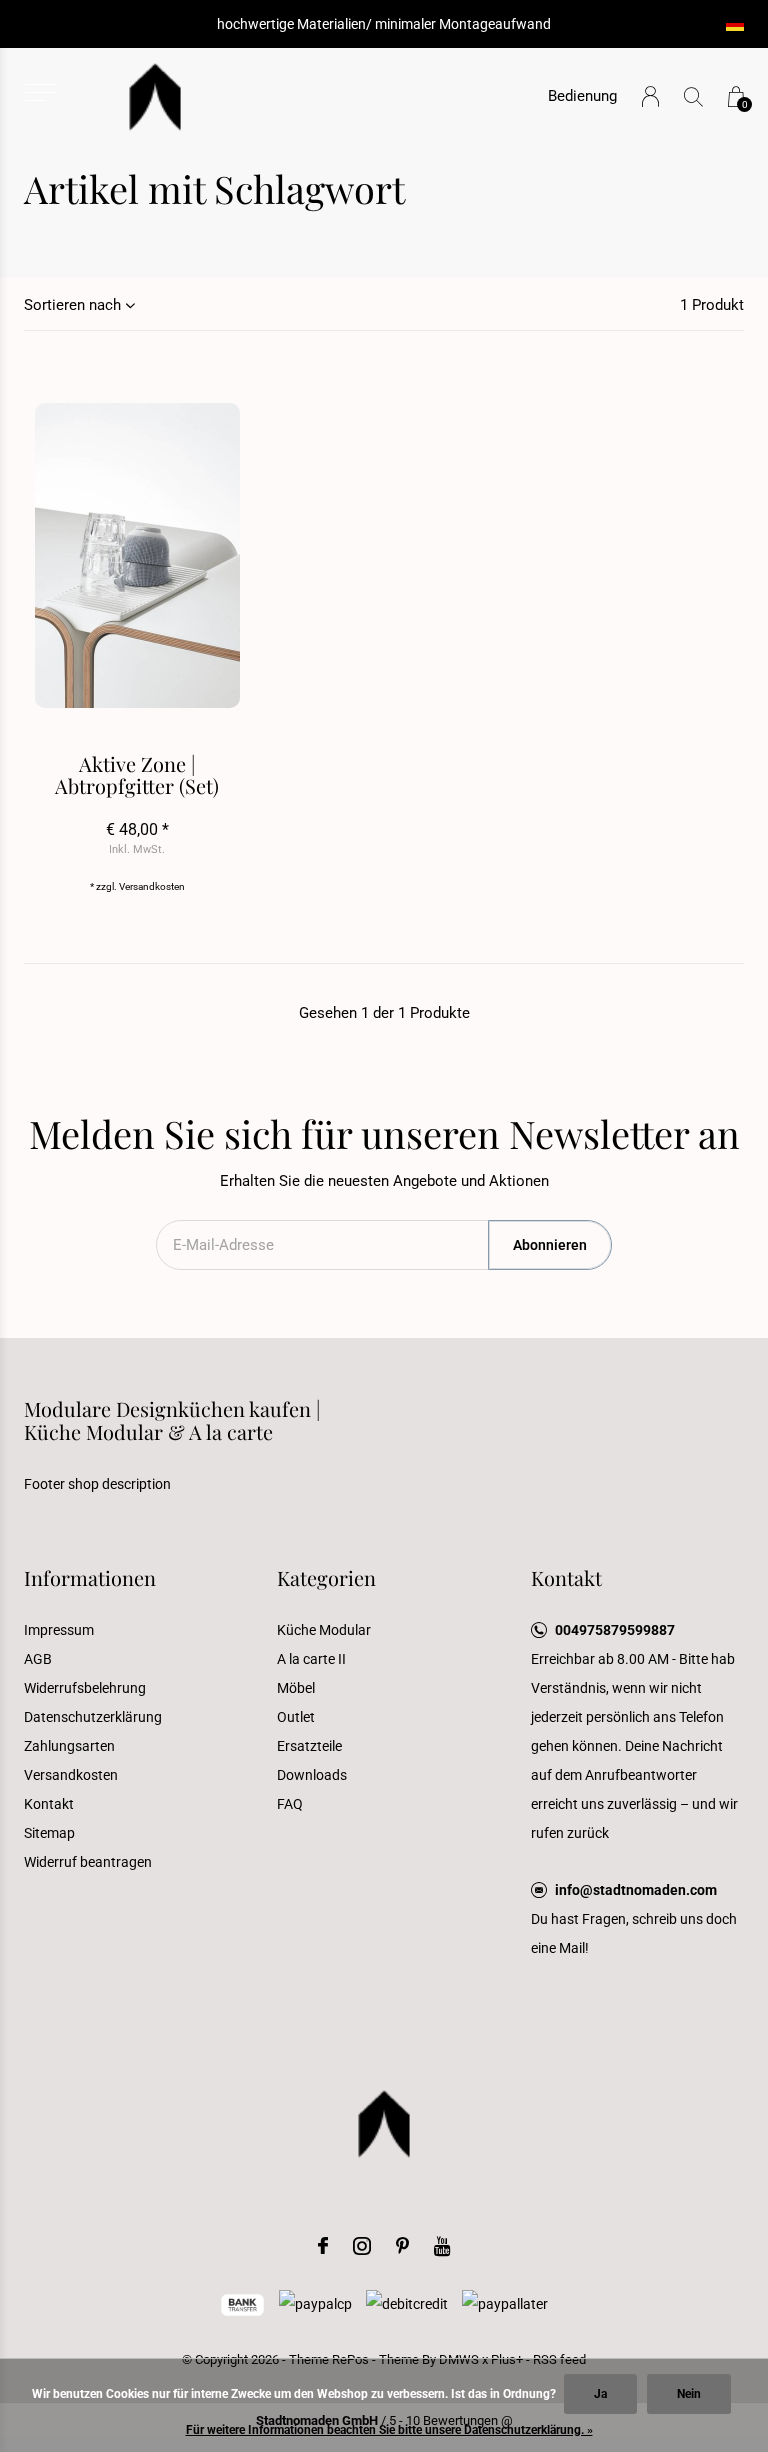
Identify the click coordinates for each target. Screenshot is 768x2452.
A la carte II (311, 1659)
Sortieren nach (72, 305)
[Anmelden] (650, 96)
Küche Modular (324, 1630)
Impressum (59, 1630)
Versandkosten (152, 886)
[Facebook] (323, 2246)
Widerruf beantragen (88, 1862)
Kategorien (326, 1577)
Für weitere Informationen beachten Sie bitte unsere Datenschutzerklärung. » (389, 2430)
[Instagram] (362, 2246)
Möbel (296, 1688)
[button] (40, 92)
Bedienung (582, 96)
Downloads (312, 1775)
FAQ (290, 1804)
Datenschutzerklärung (93, 1717)
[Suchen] (693, 96)
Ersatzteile (309, 1746)
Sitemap (49, 1833)
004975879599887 (615, 1630)
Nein (689, 2394)
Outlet (296, 1717)
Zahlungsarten (69, 1746)
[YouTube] (442, 2246)
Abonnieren (550, 1245)
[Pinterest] (402, 2246)
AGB (38, 1659)
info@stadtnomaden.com (636, 1890)
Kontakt (49, 1804)
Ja (600, 2394)
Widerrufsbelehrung (85, 1688)
